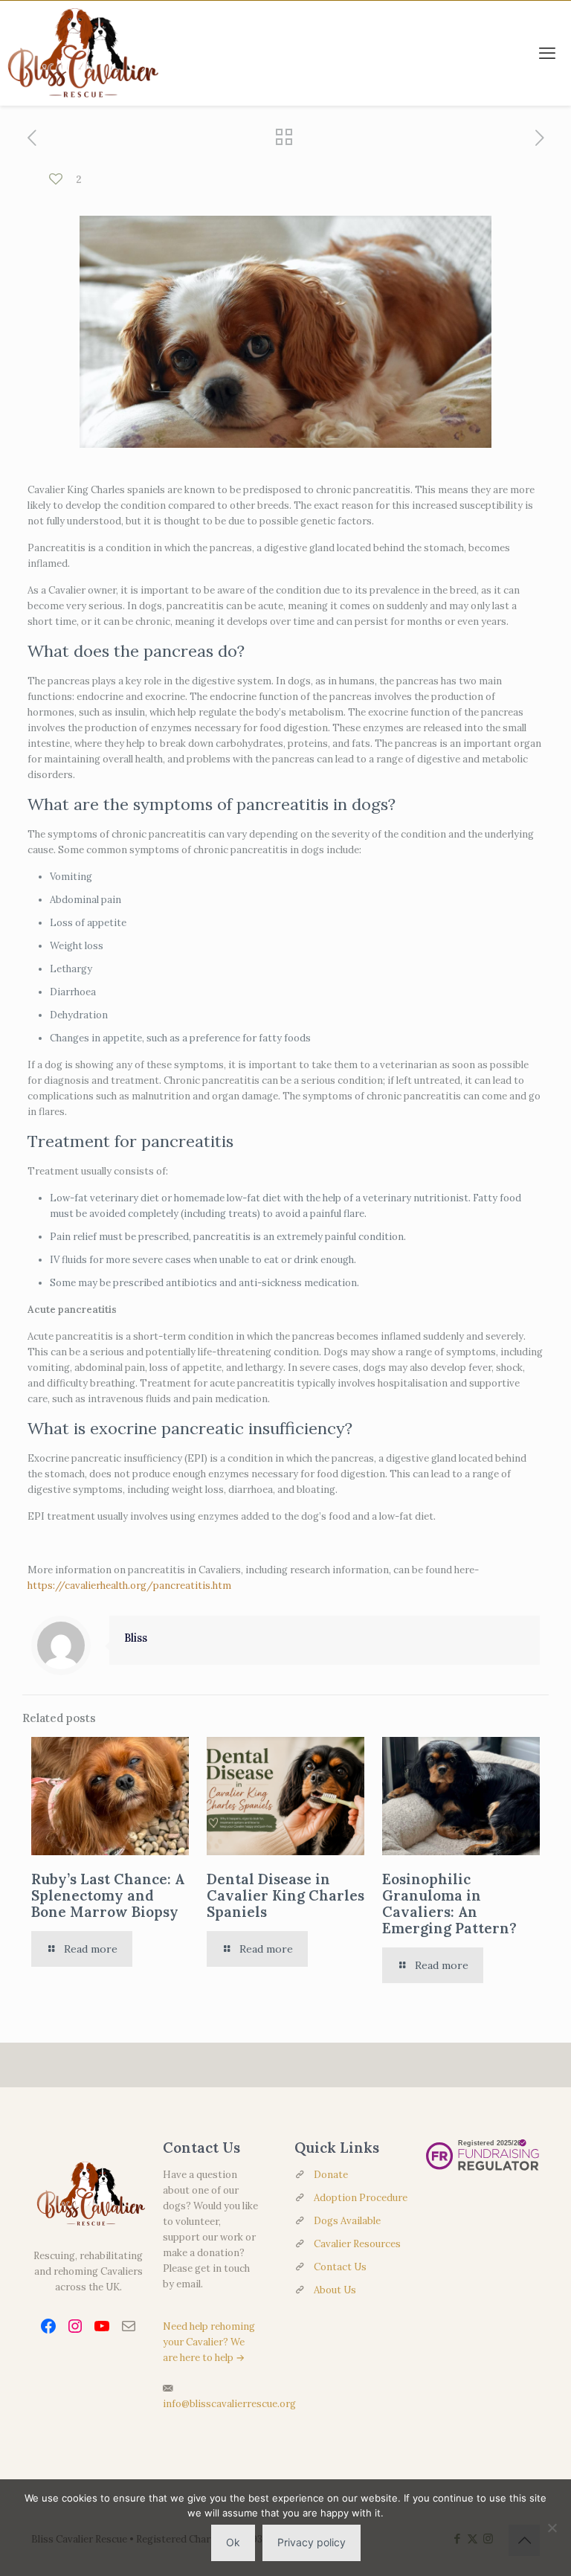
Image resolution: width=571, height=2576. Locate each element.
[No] (552, 2528)
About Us (335, 2290)
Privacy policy (312, 2542)
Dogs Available (347, 2221)
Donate (331, 2175)
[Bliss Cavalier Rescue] (80, 53)
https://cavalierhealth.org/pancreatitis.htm (129, 1586)
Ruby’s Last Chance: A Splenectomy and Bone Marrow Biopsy (108, 1895)
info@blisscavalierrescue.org (229, 2404)
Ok (233, 2542)
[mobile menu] (547, 53)
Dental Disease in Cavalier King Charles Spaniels (285, 1895)
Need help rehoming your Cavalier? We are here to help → (209, 2342)
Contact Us (340, 2267)
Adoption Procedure (361, 2198)
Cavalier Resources (357, 2244)
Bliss (136, 1638)
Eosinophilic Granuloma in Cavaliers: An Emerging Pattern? (449, 1904)
